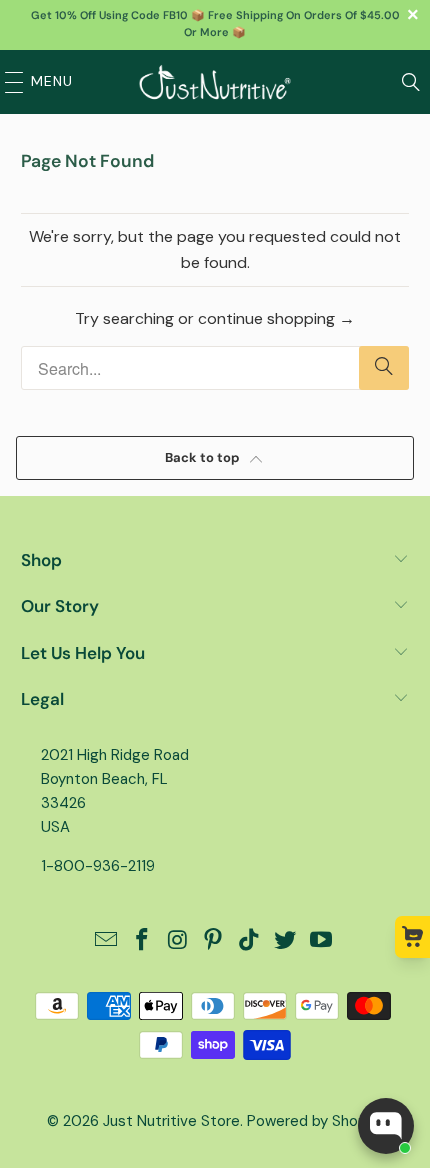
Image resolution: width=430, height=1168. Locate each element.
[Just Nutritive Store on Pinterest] (214, 941)
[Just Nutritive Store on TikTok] (250, 941)
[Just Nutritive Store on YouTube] (321, 941)
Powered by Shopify (315, 1121)
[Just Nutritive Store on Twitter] (286, 941)
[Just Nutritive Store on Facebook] (143, 941)
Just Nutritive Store (171, 1121)
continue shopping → (276, 318)
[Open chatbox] (386, 1126)
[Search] (411, 82)
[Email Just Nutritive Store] (107, 941)
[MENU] (9, 82)
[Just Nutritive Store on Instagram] (178, 941)
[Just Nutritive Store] (215, 82)
